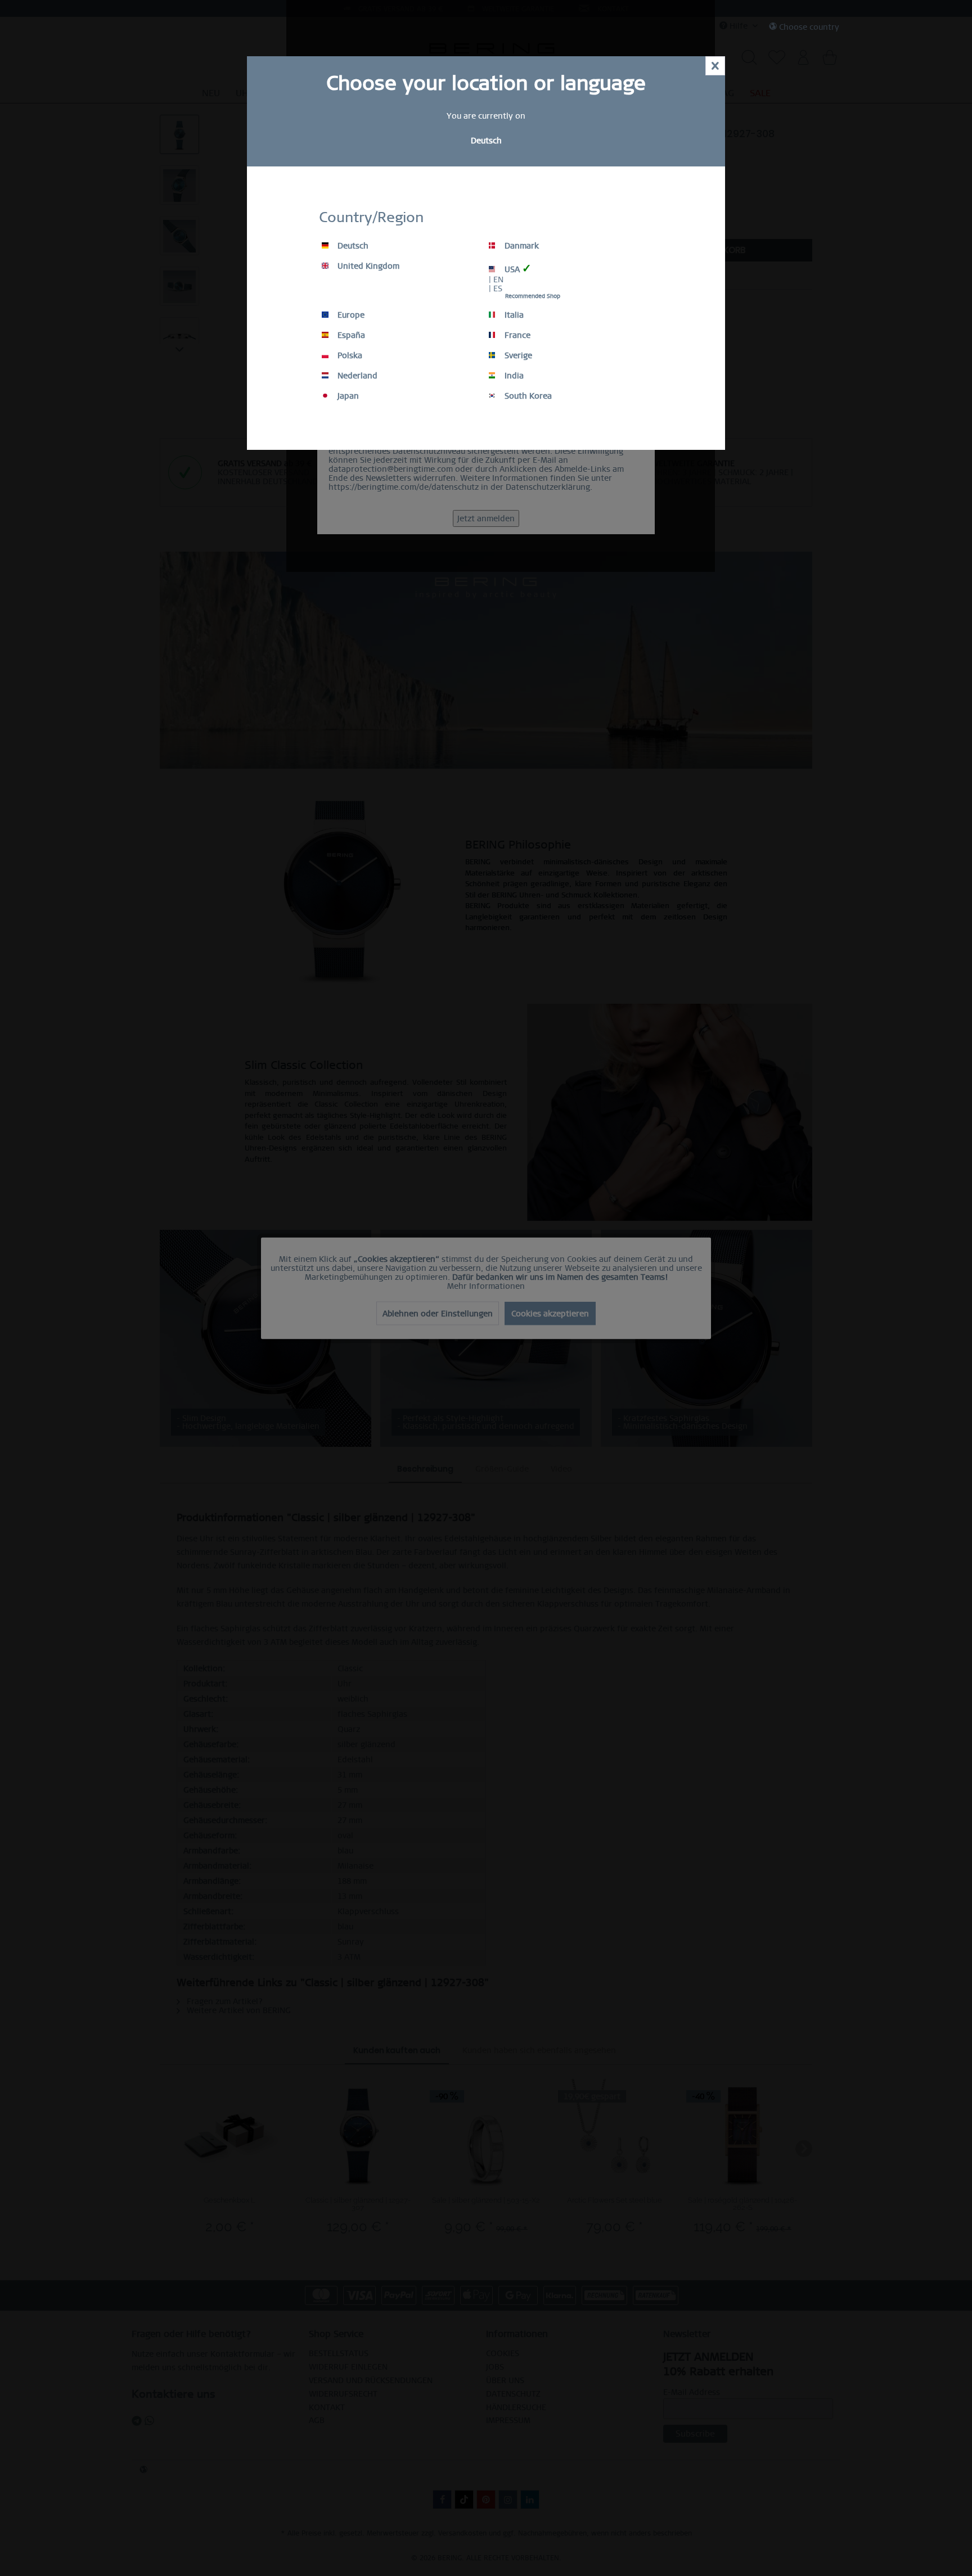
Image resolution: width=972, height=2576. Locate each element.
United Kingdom (367, 266)
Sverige (517, 355)
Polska (349, 355)
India (513, 376)
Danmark (521, 246)
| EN (496, 279)
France (516, 335)
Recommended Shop (533, 296)
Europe (350, 315)
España (350, 335)
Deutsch (352, 246)
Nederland (356, 376)
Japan (347, 396)
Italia (513, 315)
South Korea (527, 396)
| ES (496, 288)
